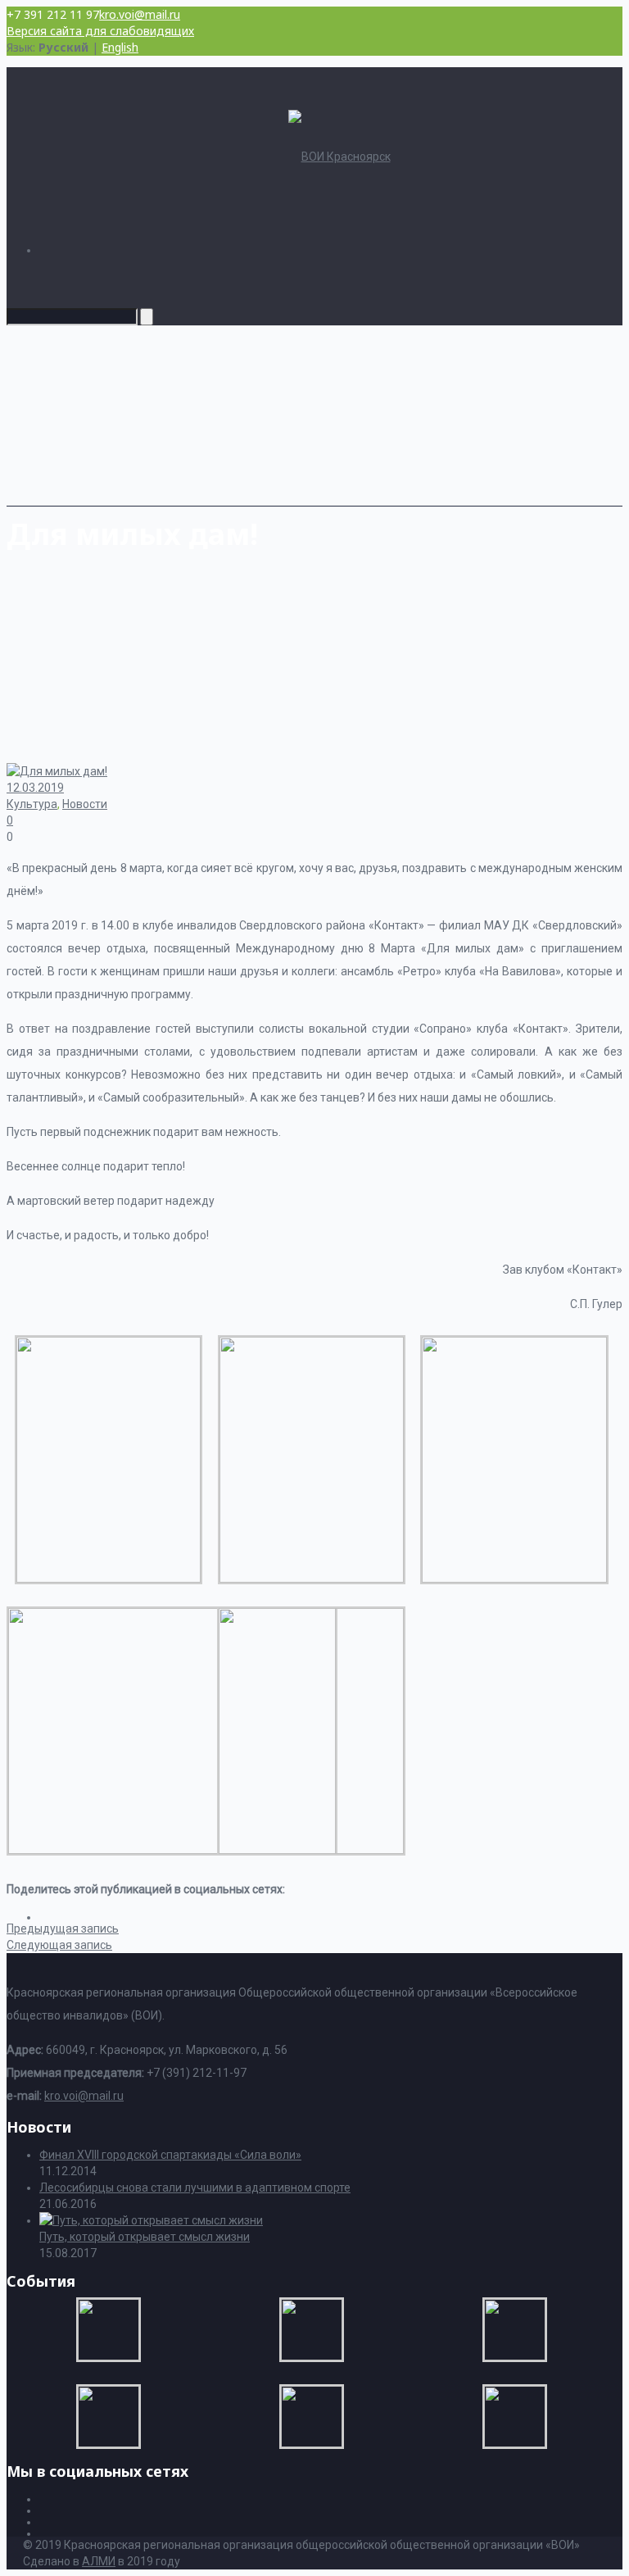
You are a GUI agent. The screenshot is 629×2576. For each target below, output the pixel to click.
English (120, 47)
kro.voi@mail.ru (140, 14)
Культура (32, 804)
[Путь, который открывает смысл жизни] (151, 2220)
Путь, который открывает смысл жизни (145, 2237)
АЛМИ (99, 2561)
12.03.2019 (35, 788)
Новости (85, 804)
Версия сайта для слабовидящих (100, 31)
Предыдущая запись (63, 1929)
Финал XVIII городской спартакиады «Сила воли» (170, 2155)
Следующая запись (59, 1945)
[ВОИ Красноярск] (339, 157)
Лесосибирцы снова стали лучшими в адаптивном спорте (195, 2188)
